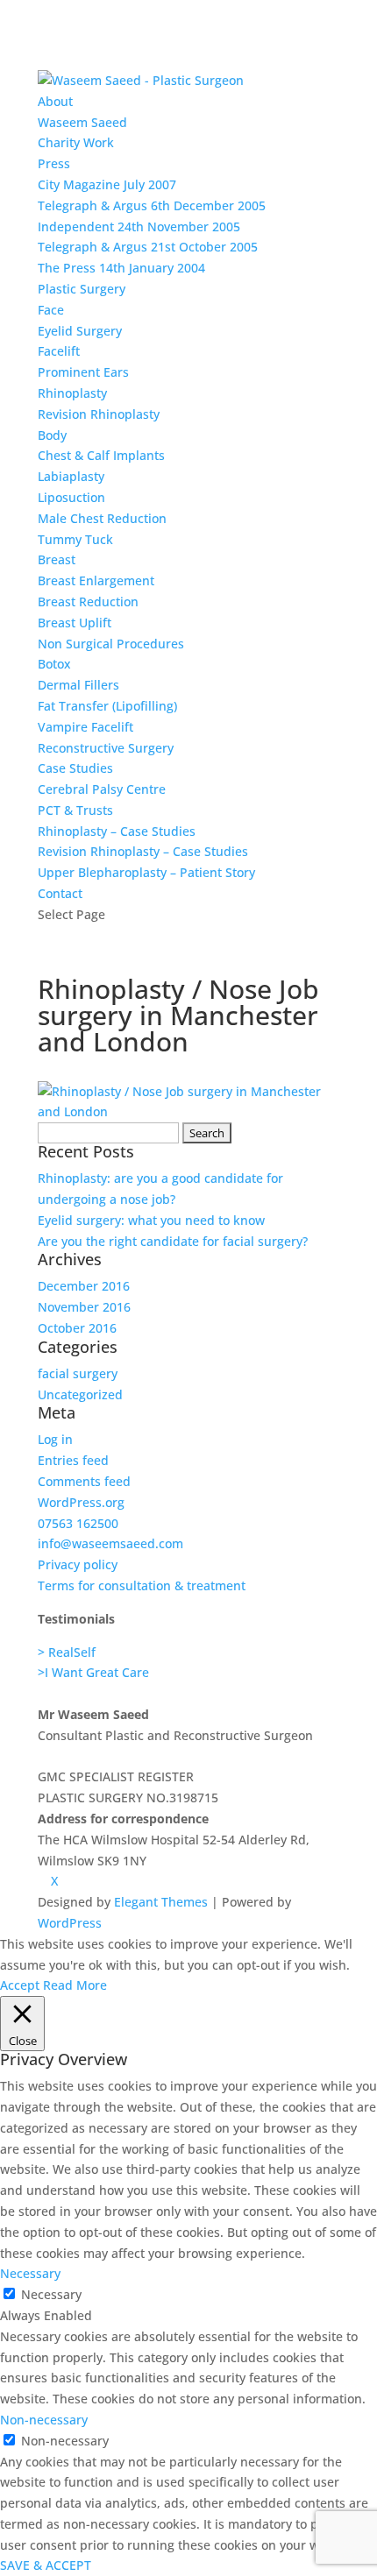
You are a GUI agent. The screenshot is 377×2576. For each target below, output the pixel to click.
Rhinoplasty (72, 393)
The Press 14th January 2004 (121, 268)
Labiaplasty (71, 476)
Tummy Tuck (75, 539)
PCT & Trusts (75, 810)
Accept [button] (20, 1985)
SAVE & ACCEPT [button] (46, 2565)
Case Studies (75, 768)
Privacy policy (78, 1564)
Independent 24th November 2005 (139, 226)
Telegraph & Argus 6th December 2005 (152, 205)
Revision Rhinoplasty (99, 414)
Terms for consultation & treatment (142, 1585)
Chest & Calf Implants (101, 455)
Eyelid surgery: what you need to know (151, 1220)
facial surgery (78, 1373)
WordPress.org (81, 1502)
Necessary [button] (30, 2273)
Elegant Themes (161, 1902)
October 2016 (77, 1328)
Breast (57, 559)
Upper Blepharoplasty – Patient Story (146, 872)
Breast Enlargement (96, 580)
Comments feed (84, 1481)
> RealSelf (67, 1652)
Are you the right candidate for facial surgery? (173, 1241)
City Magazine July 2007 (107, 184)
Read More (75, 1985)
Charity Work (76, 142)
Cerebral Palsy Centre (102, 789)
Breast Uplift (75, 623)
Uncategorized (80, 1394)
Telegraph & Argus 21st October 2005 (148, 247)
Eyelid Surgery (80, 331)
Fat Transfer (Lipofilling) (107, 706)
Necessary (51, 2294)
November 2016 (84, 1307)
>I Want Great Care (93, 1672)
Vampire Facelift (85, 727)
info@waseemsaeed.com (110, 1543)
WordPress (70, 1923)
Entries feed (73, 1460)
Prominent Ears (83, 372)
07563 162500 (78, 1523)
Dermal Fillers (78, 685)
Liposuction (71, 497)
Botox (54, 664)
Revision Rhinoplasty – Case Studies (143, 851)
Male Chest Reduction (102, 518)
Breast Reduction (88, 602)
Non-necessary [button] (44, 2420)
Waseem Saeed (82, 122)
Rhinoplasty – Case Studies (117, 831)
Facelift (59, 351)
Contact (60, 893)
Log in (55, 1439)
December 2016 (84, 1286)
